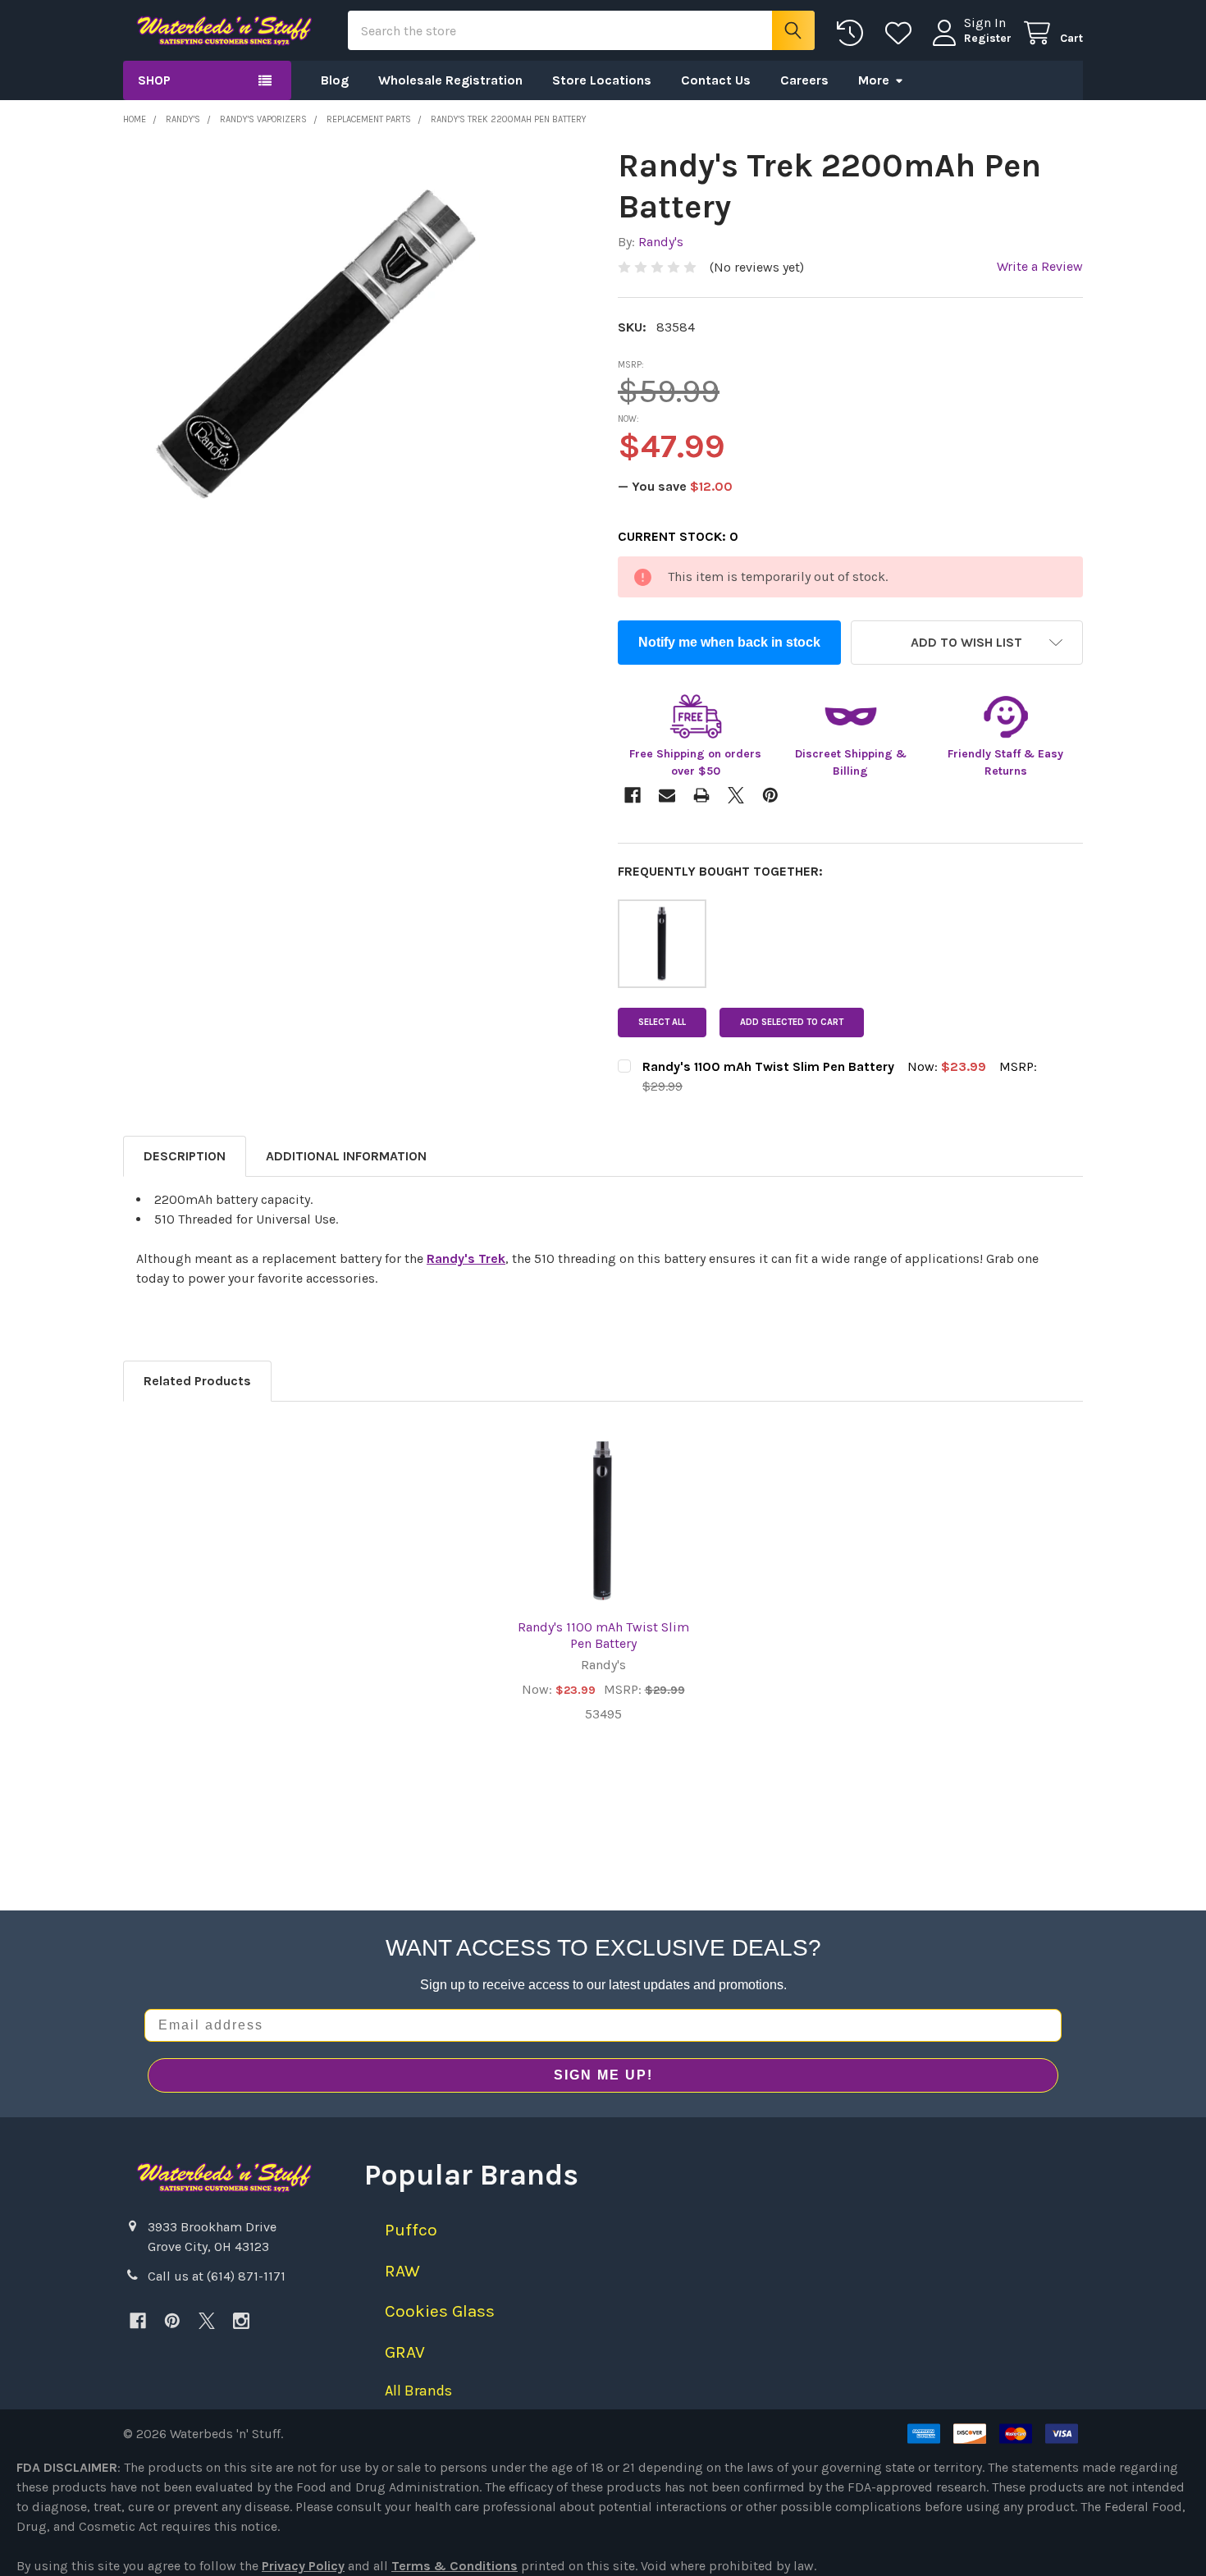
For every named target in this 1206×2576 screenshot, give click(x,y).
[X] (207, 2321)
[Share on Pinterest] (770, 795)
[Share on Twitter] (736, 795)
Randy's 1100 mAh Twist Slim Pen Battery (603, 1635)
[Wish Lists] (902, 33)
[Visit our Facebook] (138, 2321)
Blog (335, 80)
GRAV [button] (405, 2352)
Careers (804, 80)
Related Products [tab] (197, 1381)
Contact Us (716, 80)
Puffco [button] (411, 2230)
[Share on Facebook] (633, 795)
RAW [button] (402, 2271)
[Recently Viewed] (854, 33)
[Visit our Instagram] (241, 2321)
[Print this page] (701, 795)
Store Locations (602, 80)
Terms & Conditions (455, 2566)
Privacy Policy (303, 2566)
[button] (967, 643)
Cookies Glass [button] (440, 2311)
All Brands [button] (418, 2391)
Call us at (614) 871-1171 (217, 2276)
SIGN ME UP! (603, 2075)
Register (988, 38)
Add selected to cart (792, 1022)
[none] (301, 324)
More (874, 80)
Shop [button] (154, 80)
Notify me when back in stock (729, 642)
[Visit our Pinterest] (172, 2321)
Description (185, 1156)
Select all (662, 1022)
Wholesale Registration (450, 80)
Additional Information (346, 1156)
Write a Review (1040, 266)
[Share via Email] (667, 795)
